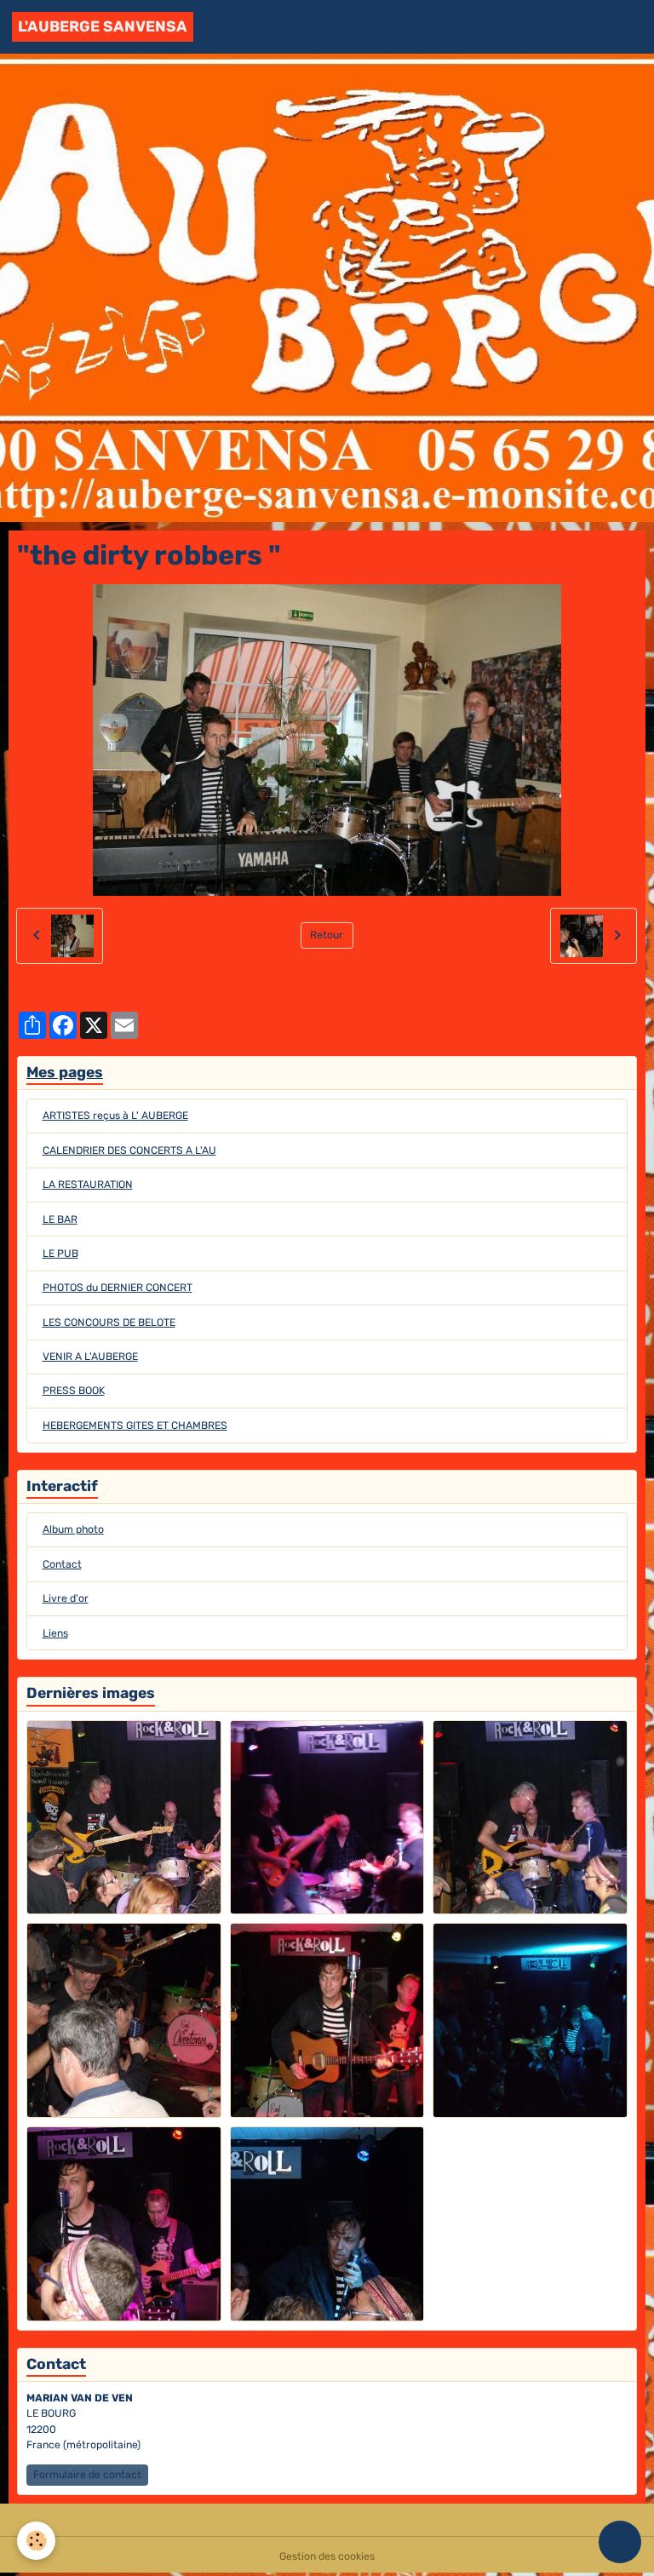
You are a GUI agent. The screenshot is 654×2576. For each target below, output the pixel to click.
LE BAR (60, 1219)
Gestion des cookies (327, 2556)
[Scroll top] (620, 2542)
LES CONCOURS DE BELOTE (109, 1322)
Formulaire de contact (87, 2475)
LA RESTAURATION (88, 1185)
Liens (55, 1633)
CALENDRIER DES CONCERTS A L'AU (129, 1150)
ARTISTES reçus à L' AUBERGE (115, 1116)
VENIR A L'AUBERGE (90, 1357)
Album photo (73, 1529)
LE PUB (60, 1254)
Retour (327, 935)
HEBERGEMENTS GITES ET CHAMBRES (135, 1426)
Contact (62, 1564)
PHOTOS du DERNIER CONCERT (118, 1288)
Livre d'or (66, 1598)
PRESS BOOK (74, 1391)
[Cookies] (36, 2541)
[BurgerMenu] (623, 27)
